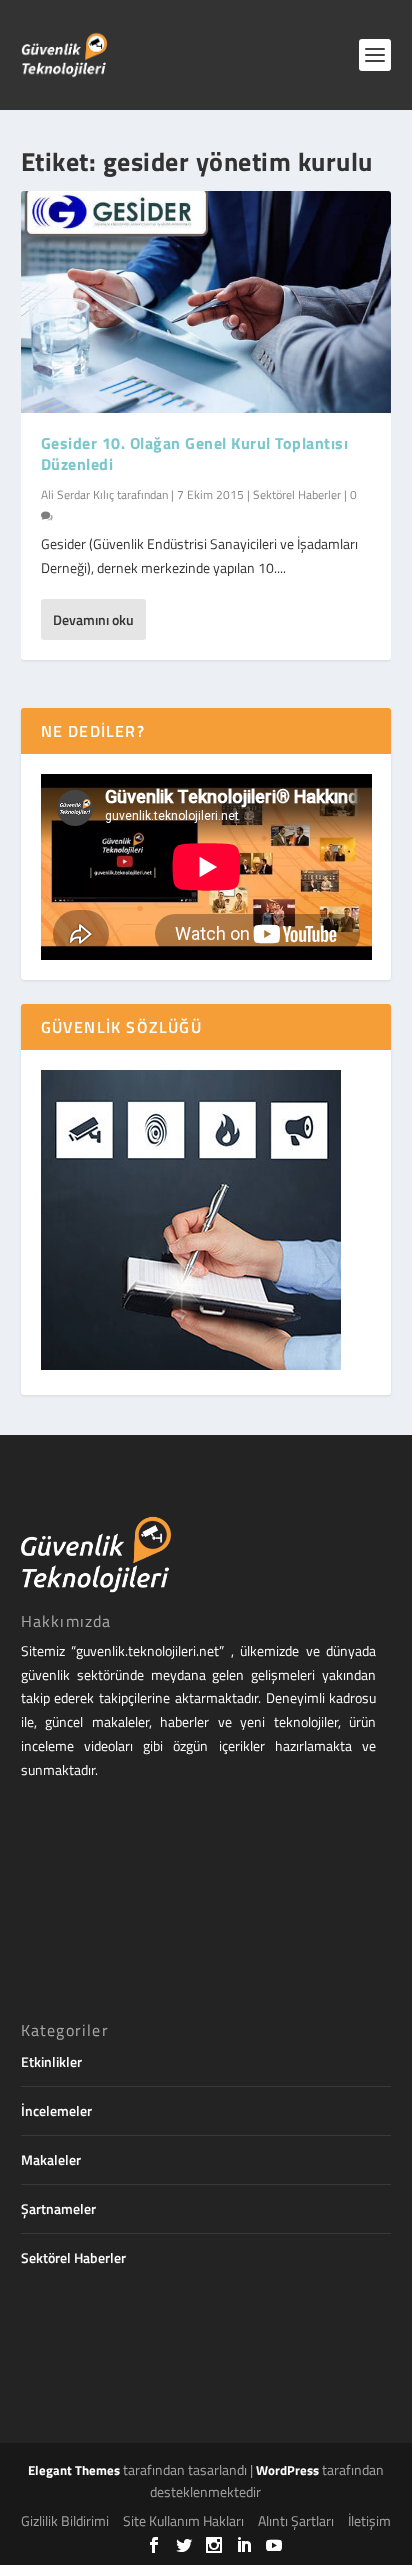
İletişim (369, 2520)
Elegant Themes (74, 2470)
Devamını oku (93, 619)
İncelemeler (56, 2110)
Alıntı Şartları (296, 2520)
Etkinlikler (51, 2061)
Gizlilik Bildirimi (65, 2520)
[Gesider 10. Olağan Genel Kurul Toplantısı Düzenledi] (206, 302)
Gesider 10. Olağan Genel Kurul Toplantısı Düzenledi (195, 453)
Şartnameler (58, 2208)
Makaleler (51, 2159)
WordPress (287, 2470)
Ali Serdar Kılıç (77, 494)
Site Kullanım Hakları (183, 2520)
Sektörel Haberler (297, 494)
